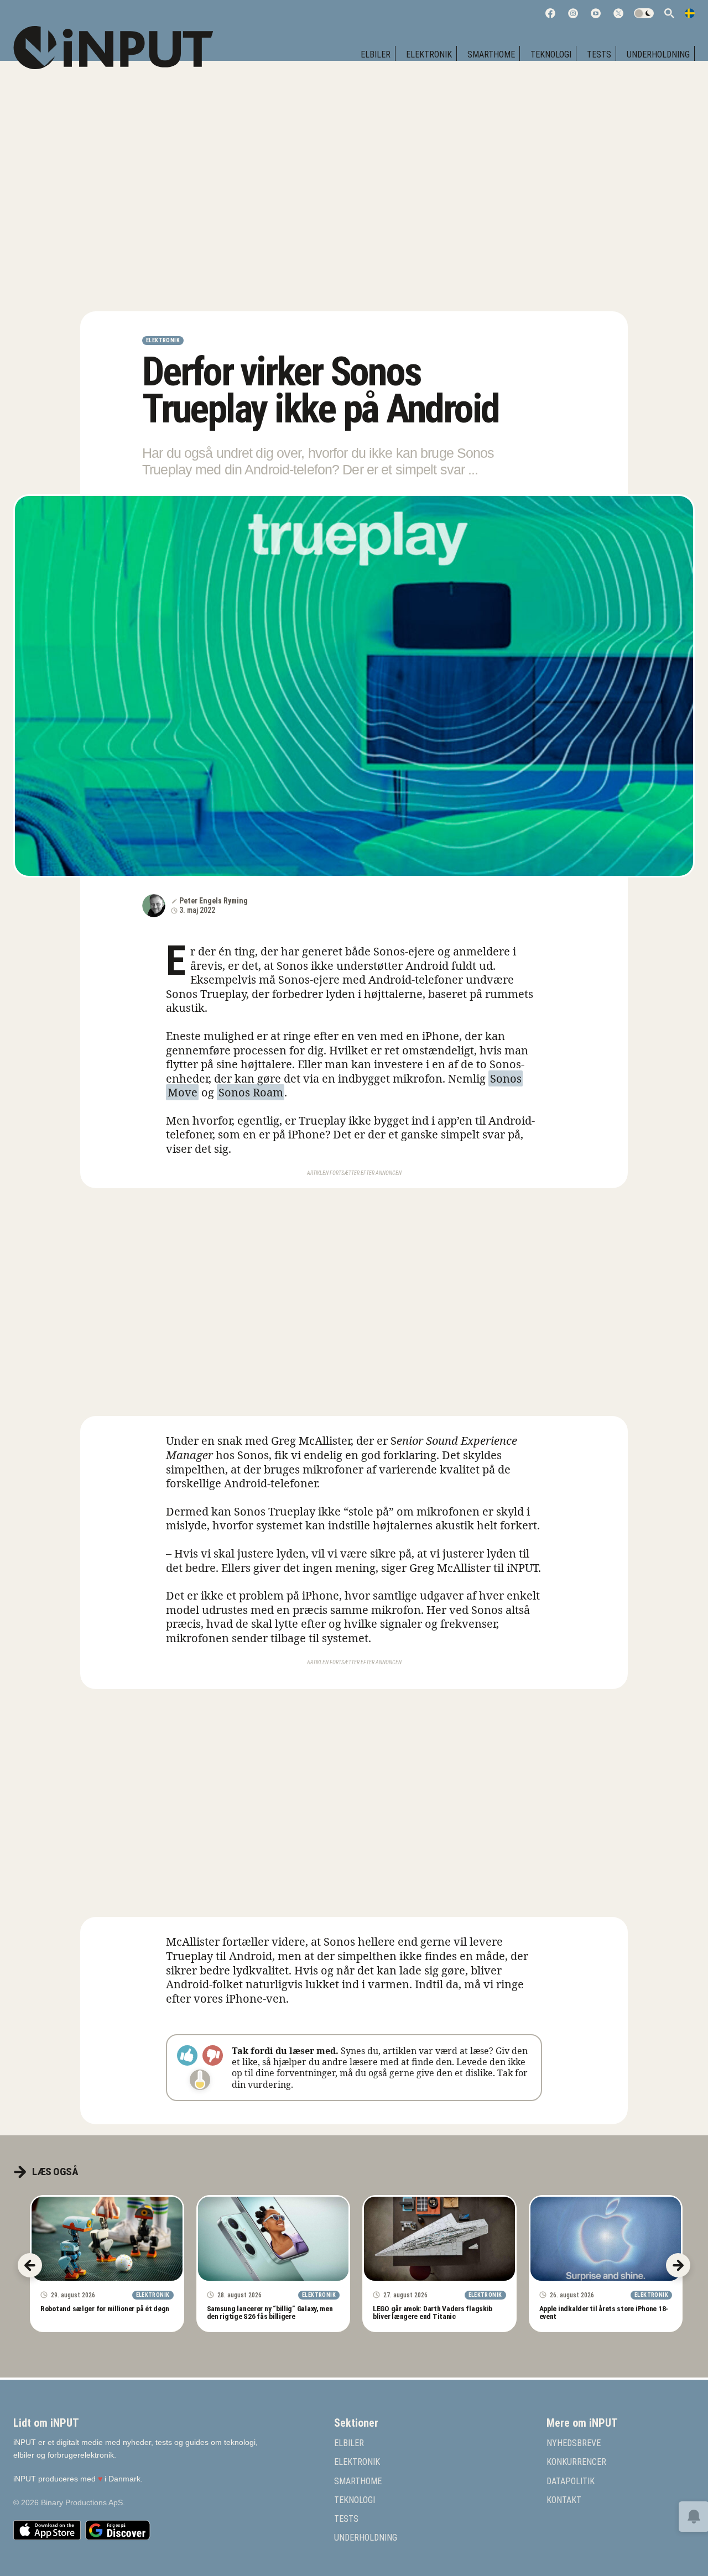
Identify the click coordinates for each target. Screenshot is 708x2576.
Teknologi (551, 54)
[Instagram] (573, 13)
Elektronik (429, 54)
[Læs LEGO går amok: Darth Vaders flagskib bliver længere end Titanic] (439, 2239)
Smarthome (491, 54)
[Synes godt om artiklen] (187, 2055)
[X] (618, 13)
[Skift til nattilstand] (644, 13)
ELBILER (376, 54)
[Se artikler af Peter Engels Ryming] (154, 906)
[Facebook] (550, 13)
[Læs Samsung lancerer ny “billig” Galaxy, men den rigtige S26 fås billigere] (274, 2239)
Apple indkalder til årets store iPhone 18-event (604, 2312)
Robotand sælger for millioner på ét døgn (105, 2308)
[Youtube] (596, 13)
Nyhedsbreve (574, 2443)
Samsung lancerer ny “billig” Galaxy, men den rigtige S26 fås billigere (270, 2312)
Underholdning (658, 54)
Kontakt (564, 2500)
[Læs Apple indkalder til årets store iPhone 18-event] (606, 2239)
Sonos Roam (251, 1092)
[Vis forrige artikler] (30, 2265)
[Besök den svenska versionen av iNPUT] (690, 13)
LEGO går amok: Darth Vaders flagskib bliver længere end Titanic (433, 2312)
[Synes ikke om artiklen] (213, 2055)
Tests (599, 54)
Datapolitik (571, 2481)
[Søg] (669, 13)
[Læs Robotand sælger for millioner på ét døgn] (107, 2239)
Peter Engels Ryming (214, 901)
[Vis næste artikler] (678, 2265)
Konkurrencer (576, 2462)
